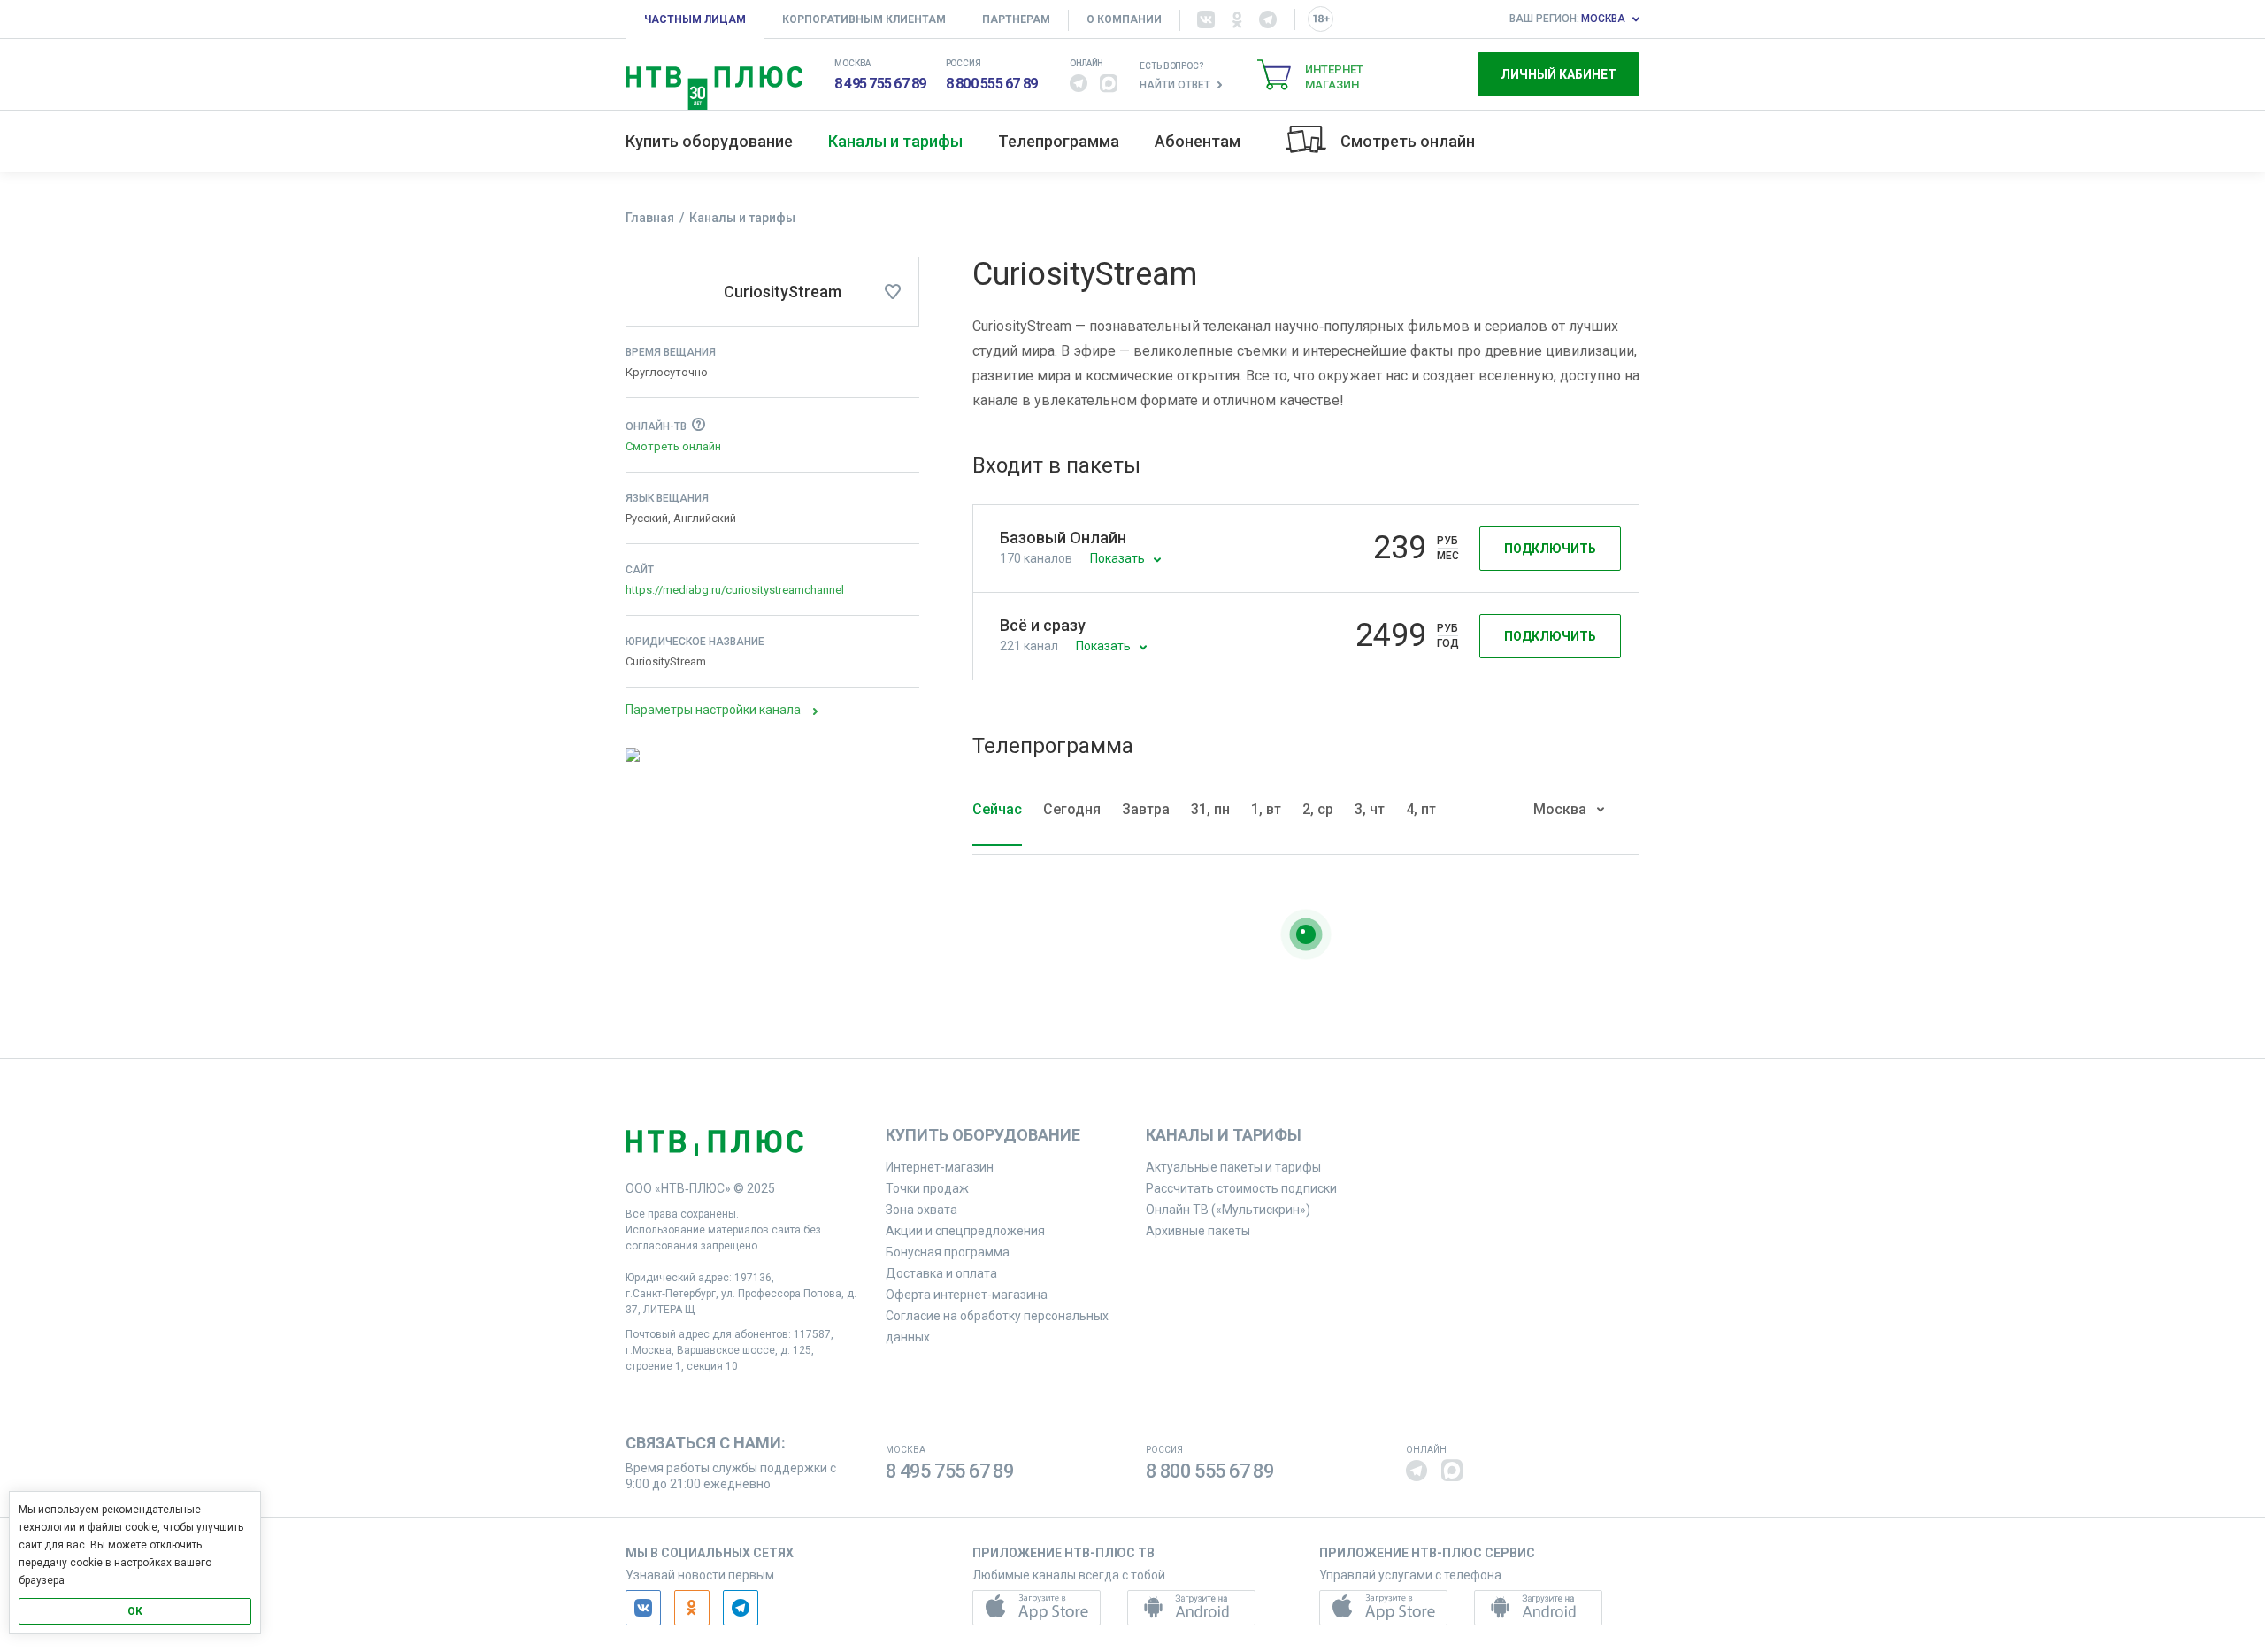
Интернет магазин (1334, 77)
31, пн (1210, 809)
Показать (1117, 558)
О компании (1124, 19)
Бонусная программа (948, 1252)
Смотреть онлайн (1408, 141)
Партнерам (1016, 19)
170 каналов (1036, 558)
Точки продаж (927, 1188)
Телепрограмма (1059, 141)
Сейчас (997, 809)
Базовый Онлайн (1063, 538)
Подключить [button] (1550, 549)
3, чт (1370, 809)
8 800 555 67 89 (992, 84)
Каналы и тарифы (895, 141)
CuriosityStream (783, 292)
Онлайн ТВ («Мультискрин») (1228, 1210)
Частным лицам (695, 19)
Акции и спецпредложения (965, 1231)
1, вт (1266, 809)
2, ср (1318, 809)
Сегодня (1072, 809)
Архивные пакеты (1198, 1231)
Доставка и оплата (941, 1273)
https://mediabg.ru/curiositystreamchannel (735, 590)
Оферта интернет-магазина (967, 1295)
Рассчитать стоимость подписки (1241, 1188)
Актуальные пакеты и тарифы (1233, 1167)
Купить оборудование (709, 141)
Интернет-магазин (940, 1167)
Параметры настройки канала (713, 710)
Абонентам (1198, 141)
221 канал (1029, 646)
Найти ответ (1175, 85)
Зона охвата (921, 1210)
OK (135, 1611)
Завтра (1146, 809)
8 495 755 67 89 (880, 84)
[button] (1079, 83)
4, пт (1421, 809)
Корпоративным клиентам (864, 19)
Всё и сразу (1043, 625)
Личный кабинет (1559, 74)
